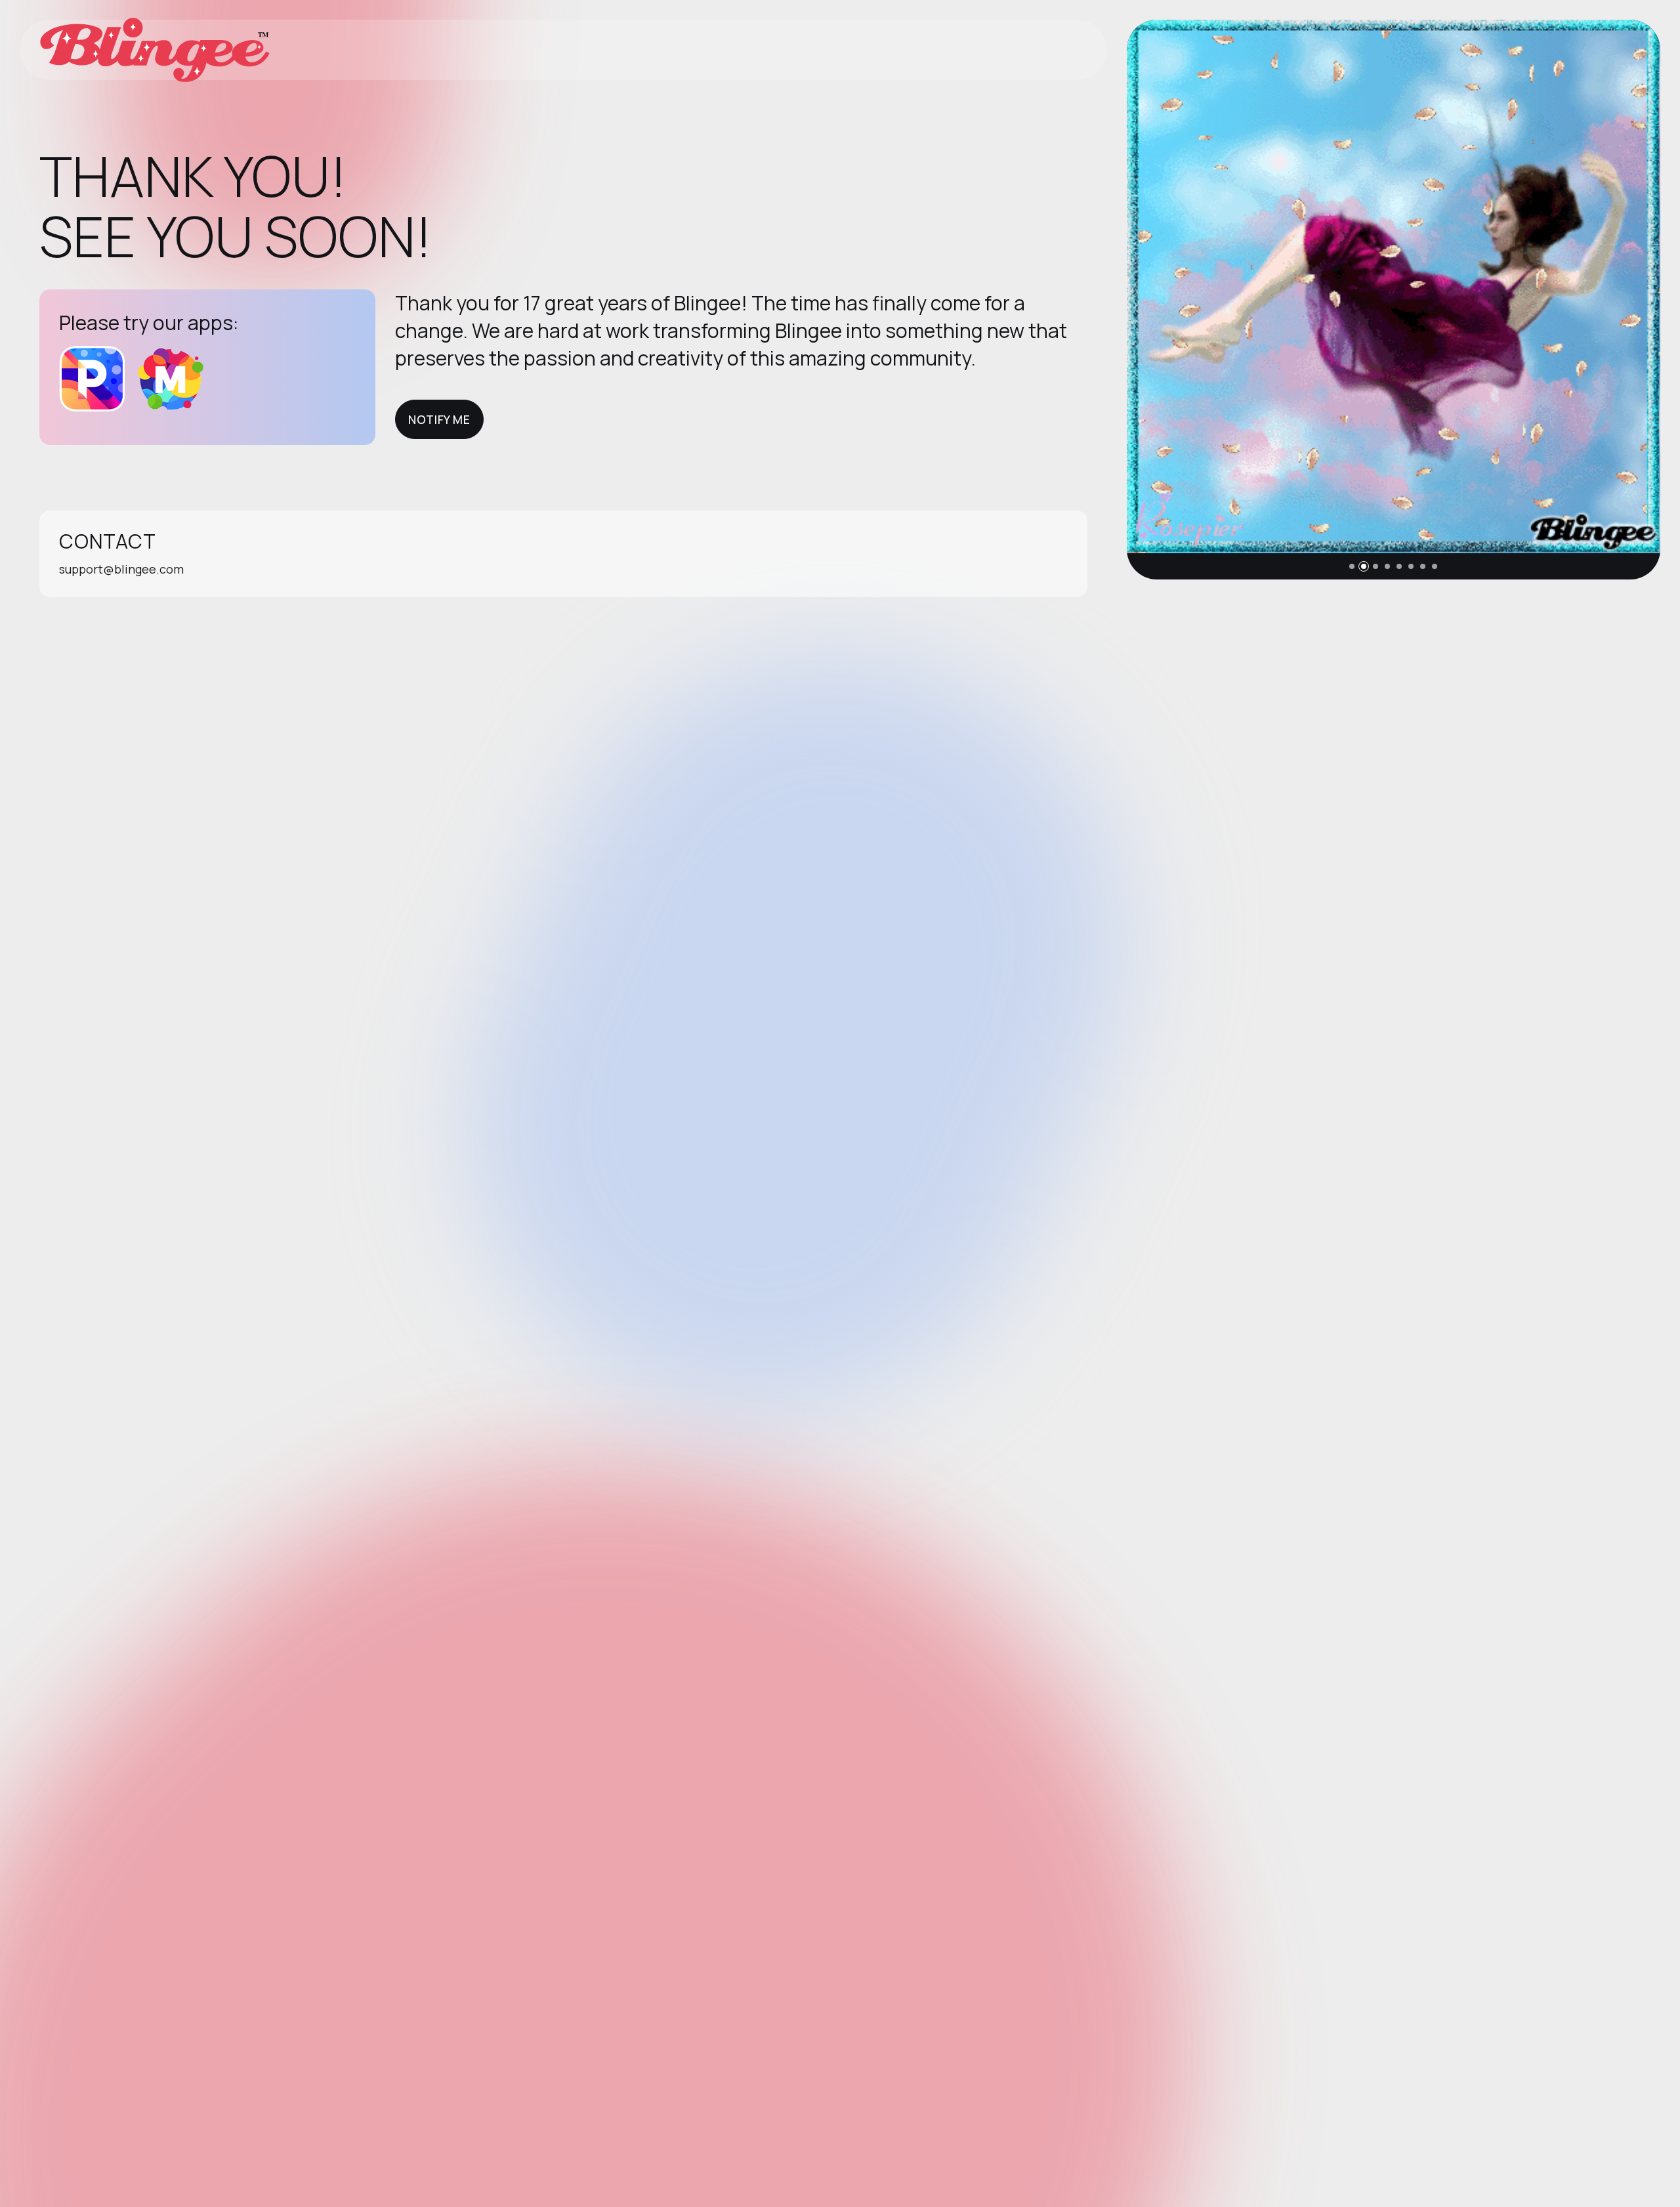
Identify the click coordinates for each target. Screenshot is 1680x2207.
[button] (1352, 566)
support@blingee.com (121, 569)
